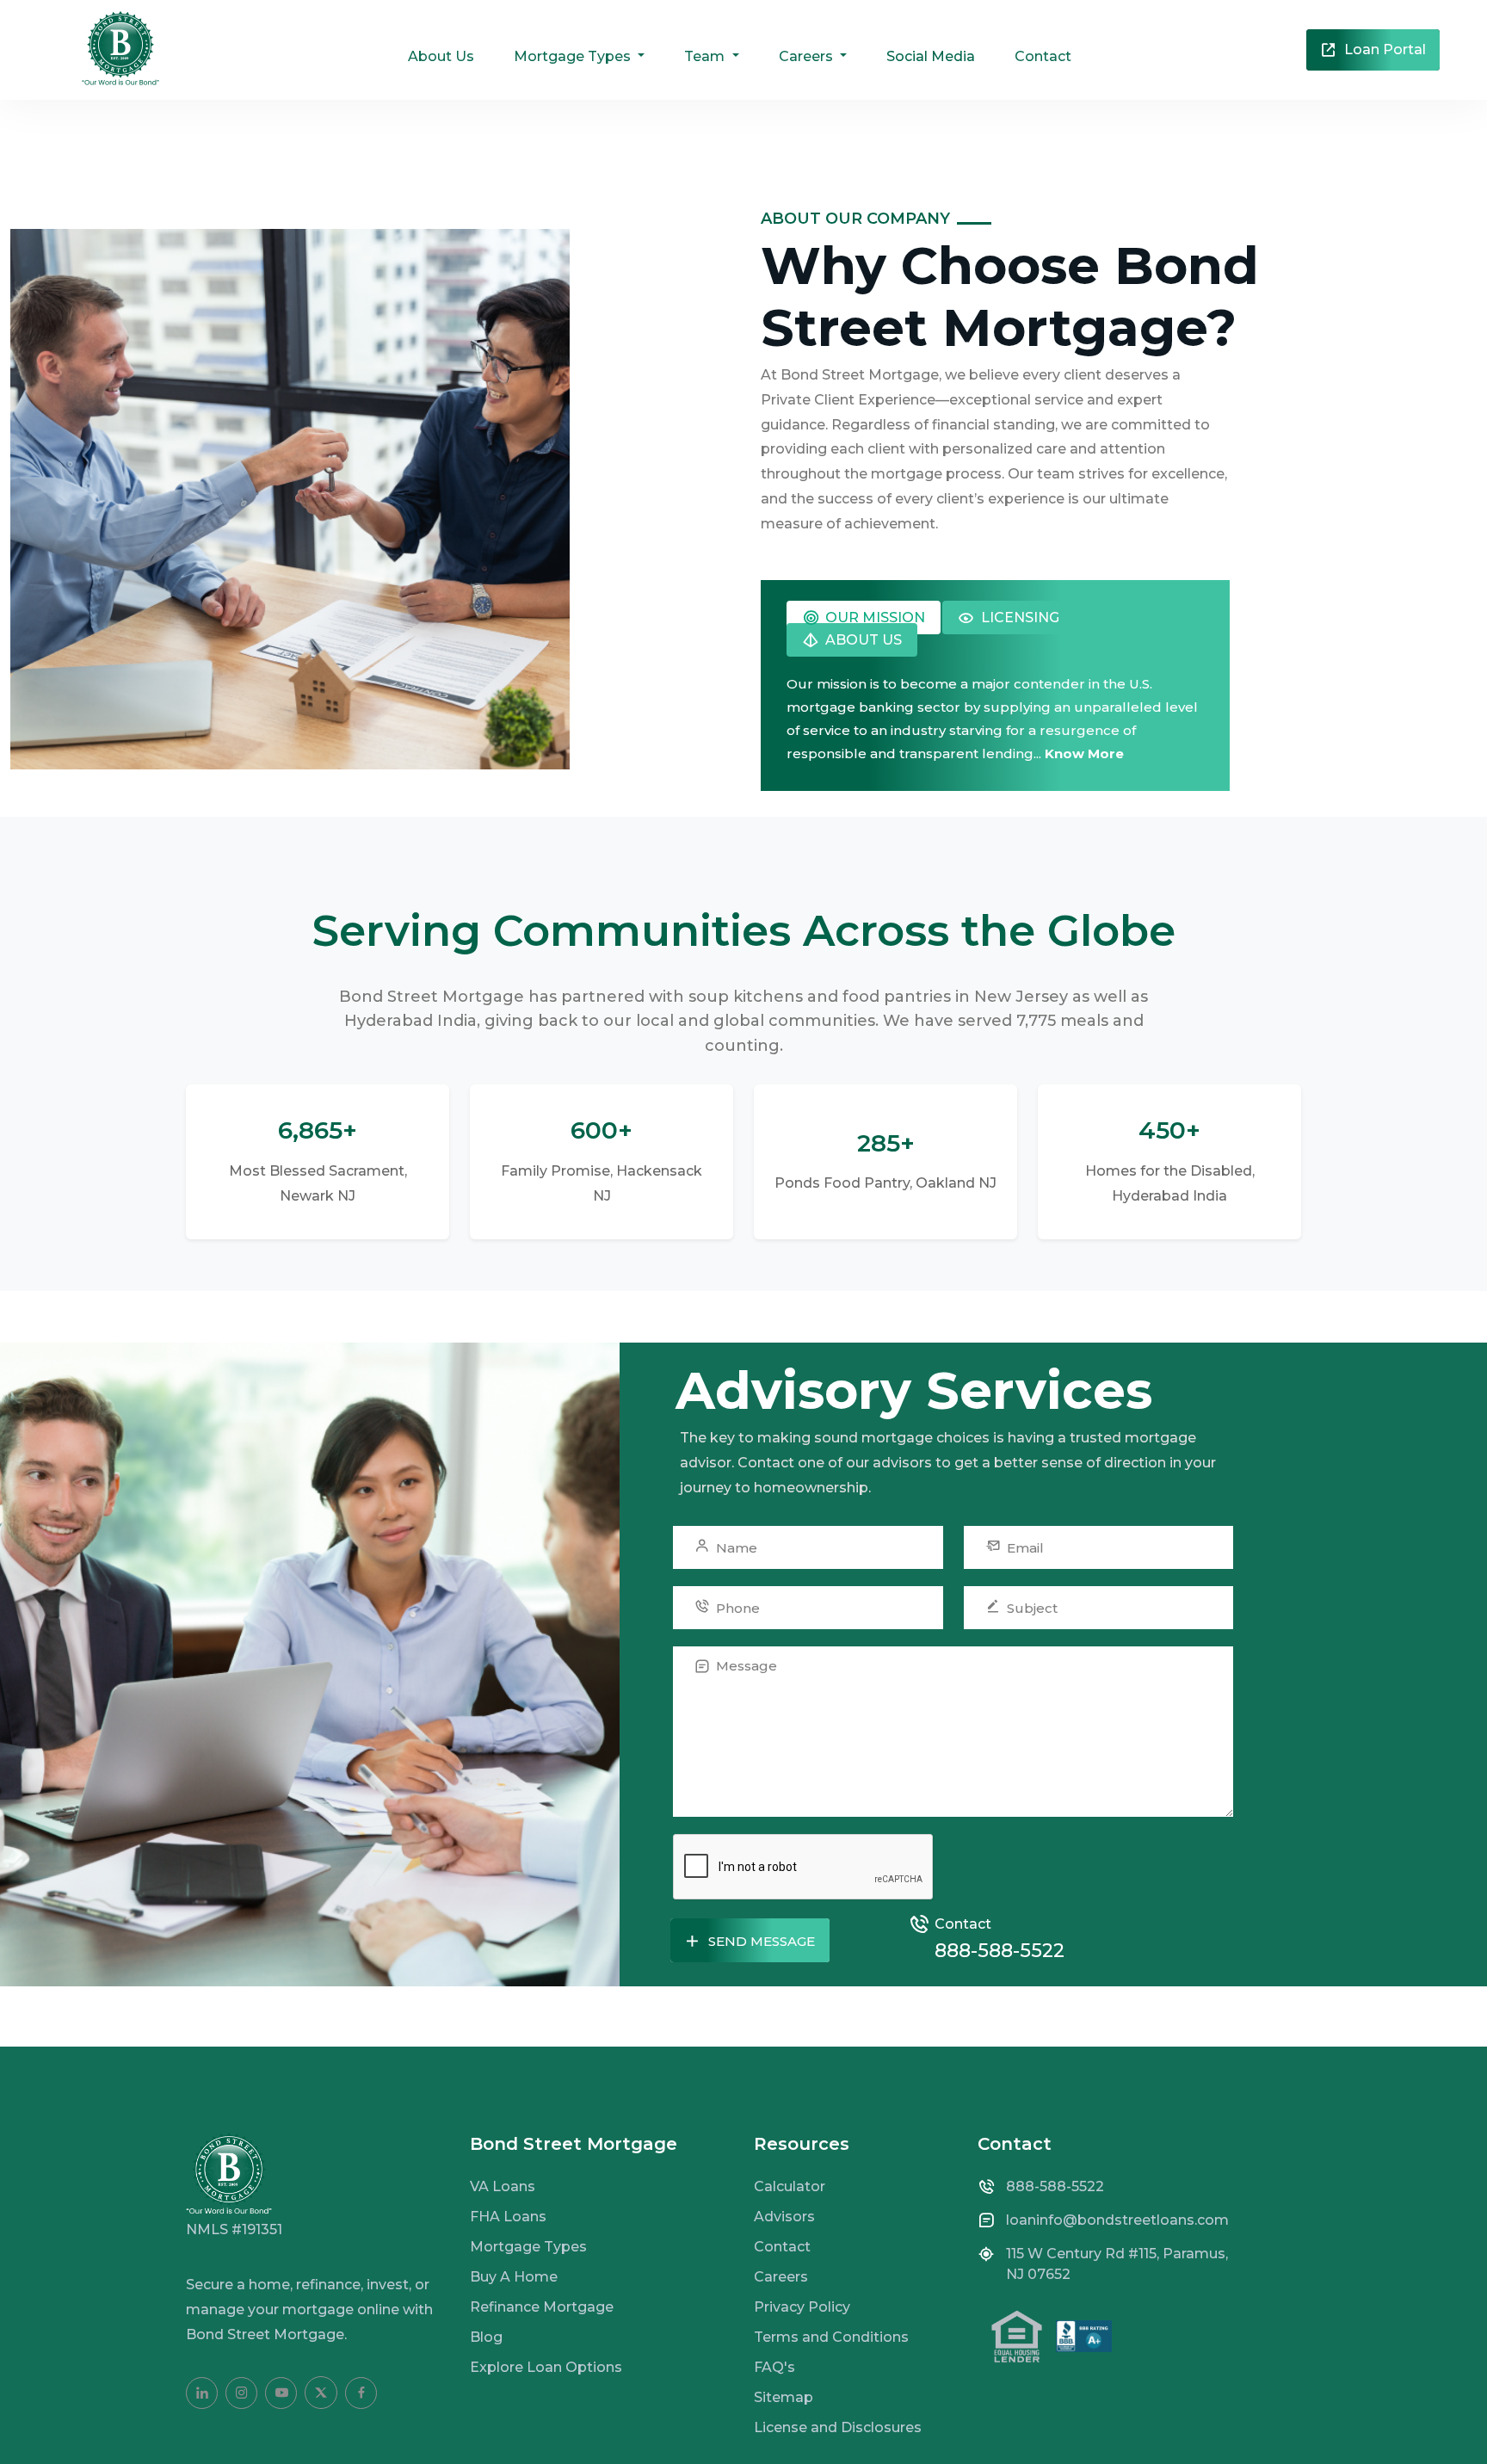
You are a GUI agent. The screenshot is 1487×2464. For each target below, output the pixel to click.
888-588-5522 (1000, 1951)
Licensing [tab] (1018, 618)
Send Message (760, 1941)
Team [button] (706, 56)
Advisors (784, 2217)
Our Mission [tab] (873, 618)
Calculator (790, 2186)
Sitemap (784, 2397)
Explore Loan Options (546, 2367)
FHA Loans (508, 2217)
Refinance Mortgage (542, 2307)
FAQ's (774, 2367)
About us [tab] (862, 640)
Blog (486, 2337)
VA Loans (503, 2186)
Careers (781, 2277)
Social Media (931, 56)
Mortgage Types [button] (574, 56)
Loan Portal (1383, 49)
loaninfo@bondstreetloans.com (1117, 2220)
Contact (1043, 56)
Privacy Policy (802, 2307)
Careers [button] (808, 56)
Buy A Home (514, 2277)
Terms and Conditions (831, 2337)
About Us (441, 56)
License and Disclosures (838, 2427)
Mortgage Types (528, 2247)
